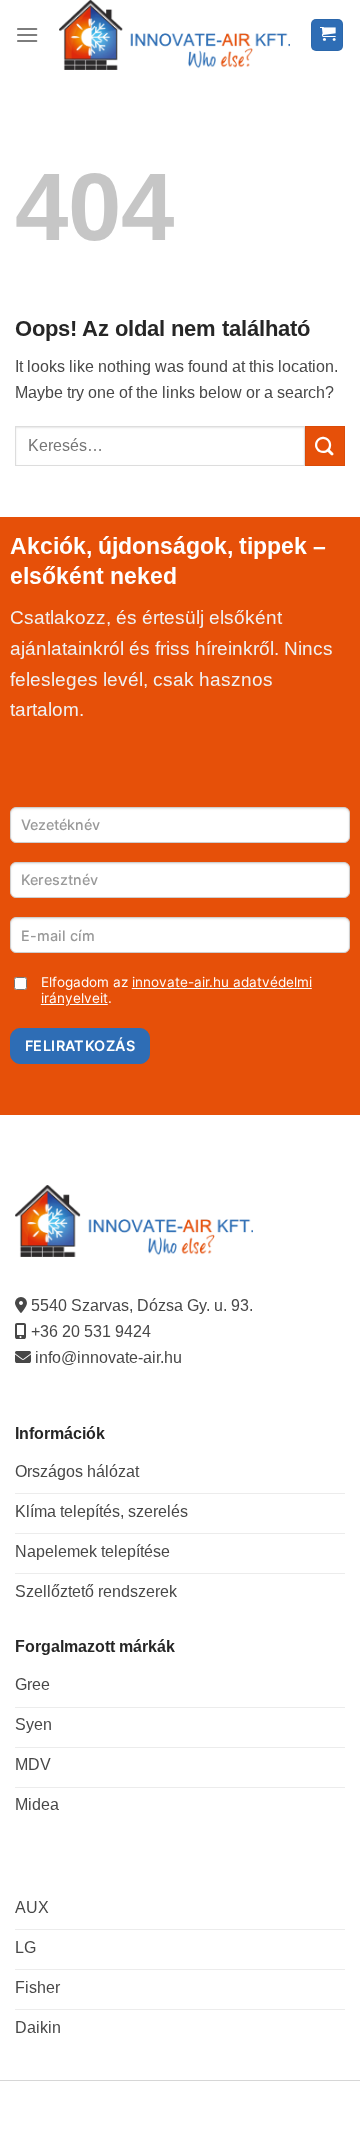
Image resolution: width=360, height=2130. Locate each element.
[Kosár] (327, 35)
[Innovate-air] (174, 35)
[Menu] (27, 34)
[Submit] (325, 445)
